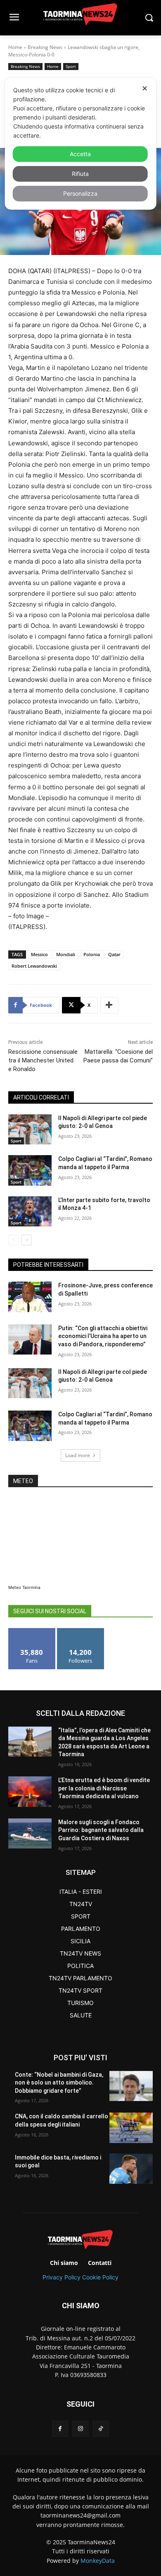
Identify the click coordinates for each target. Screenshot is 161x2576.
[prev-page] (13, 1240)
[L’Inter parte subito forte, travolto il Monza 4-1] (30, 1212)
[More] (109, 1005)
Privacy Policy (62, 2277)
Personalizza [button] (80, 193)
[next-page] (27, 1240)
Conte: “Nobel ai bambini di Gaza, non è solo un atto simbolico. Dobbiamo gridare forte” (59, 2083)
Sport (71, 66)
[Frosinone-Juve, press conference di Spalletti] (30, 1297)
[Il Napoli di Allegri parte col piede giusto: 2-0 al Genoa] (30, 1130)
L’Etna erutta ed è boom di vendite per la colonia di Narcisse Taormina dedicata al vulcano (104, 1788)
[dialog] (81, 144)
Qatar (114, 954)
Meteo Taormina (24, 1587)
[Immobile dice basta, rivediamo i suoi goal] (131, 2169)
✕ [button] (145, 88)
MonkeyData (98, 2561)
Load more (78, 1455)
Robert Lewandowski (34, 966)
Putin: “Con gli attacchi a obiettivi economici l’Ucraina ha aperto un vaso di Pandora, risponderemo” (103, 1336)
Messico (39, 954)
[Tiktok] (101, 2429)
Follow (81, 1631)
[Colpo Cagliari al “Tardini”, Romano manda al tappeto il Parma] (30, 1170)
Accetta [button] (80, 154)
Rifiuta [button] (80, 174)
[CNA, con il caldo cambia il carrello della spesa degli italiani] (131, 2128)
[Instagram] (80, 2429)
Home (15, 47)
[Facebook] (60, 2429)
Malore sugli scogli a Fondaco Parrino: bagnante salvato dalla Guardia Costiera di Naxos (101, 1830)
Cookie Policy (100, 2277)
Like (32, 1631)
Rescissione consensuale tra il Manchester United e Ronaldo (43, 1060)
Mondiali (66, 954)
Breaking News (45, 47)
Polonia (92, 954)
